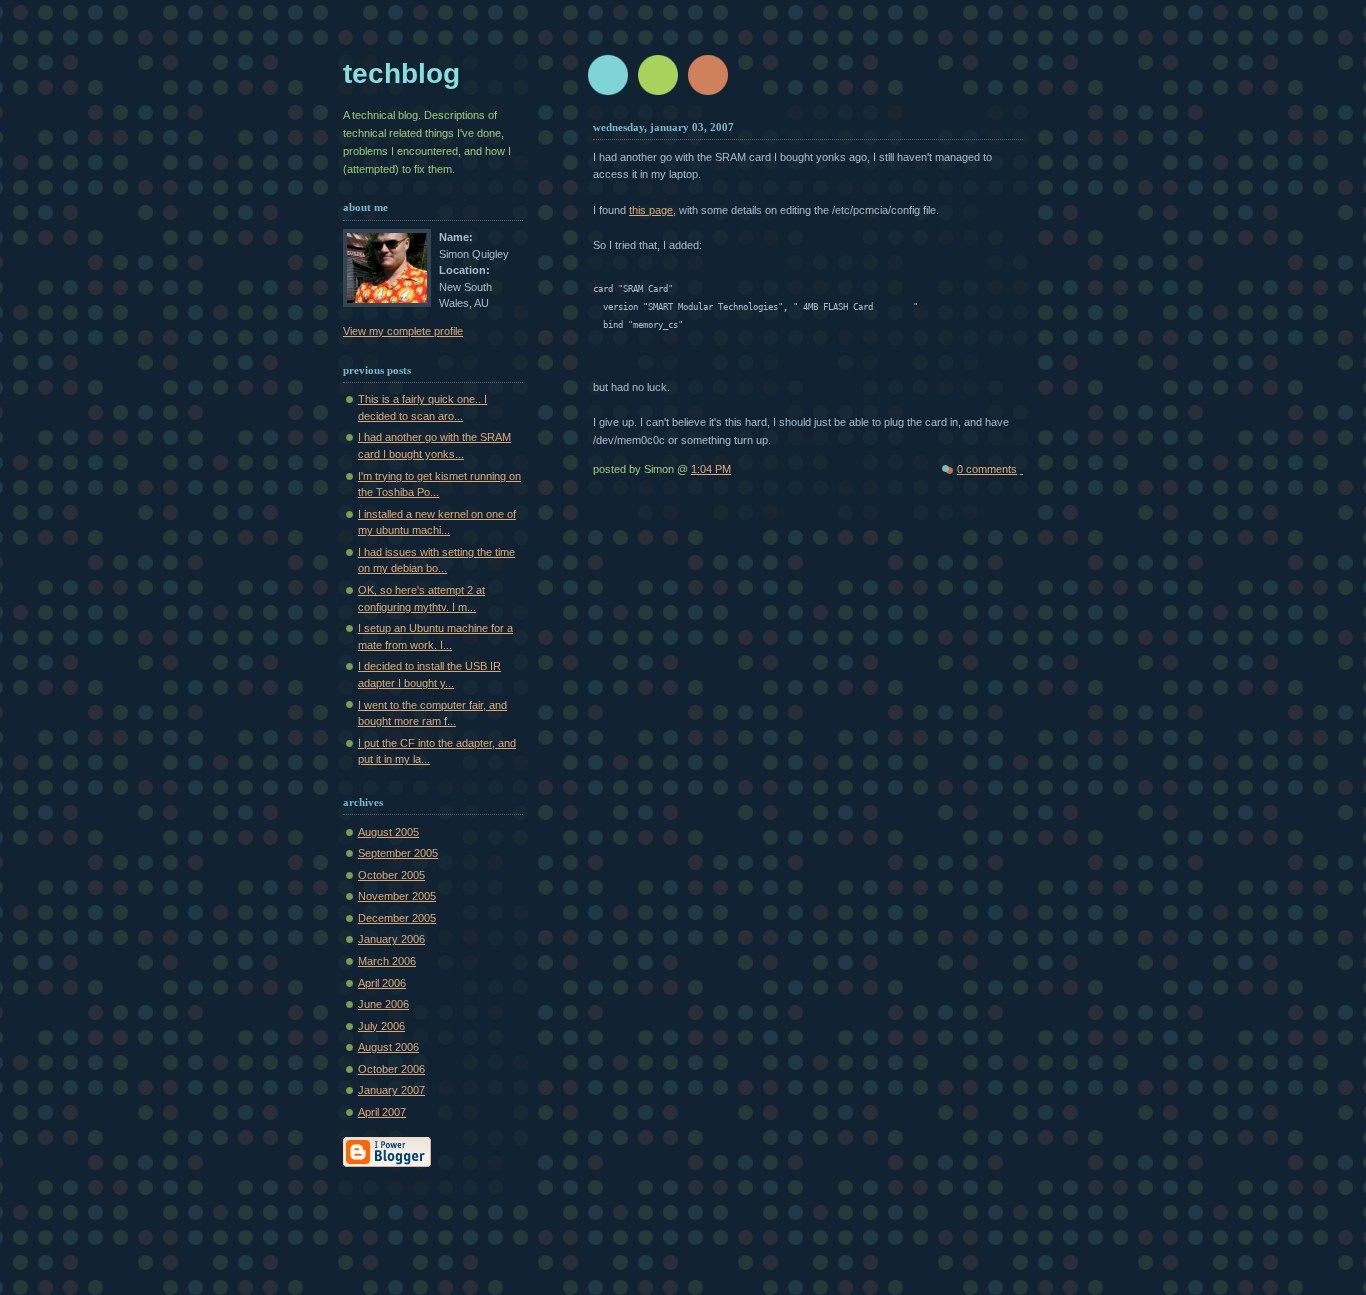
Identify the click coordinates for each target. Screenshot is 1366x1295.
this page (651, 210)
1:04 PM (711, 469)
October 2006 (391, 1069)
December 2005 (397, 918)
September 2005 (398, 853)
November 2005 (397, 896)
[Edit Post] (1021, 469)
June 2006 (383, 1004)
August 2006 (388, 1047)
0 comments (987, 469)
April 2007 (382, 1112)
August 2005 (388, 832)
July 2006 (381, 1026)
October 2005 (391, 875)
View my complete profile (403, 331)
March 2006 (387, 961)
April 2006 (382, 983)
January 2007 (391, 1090)
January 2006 (391, 939)
